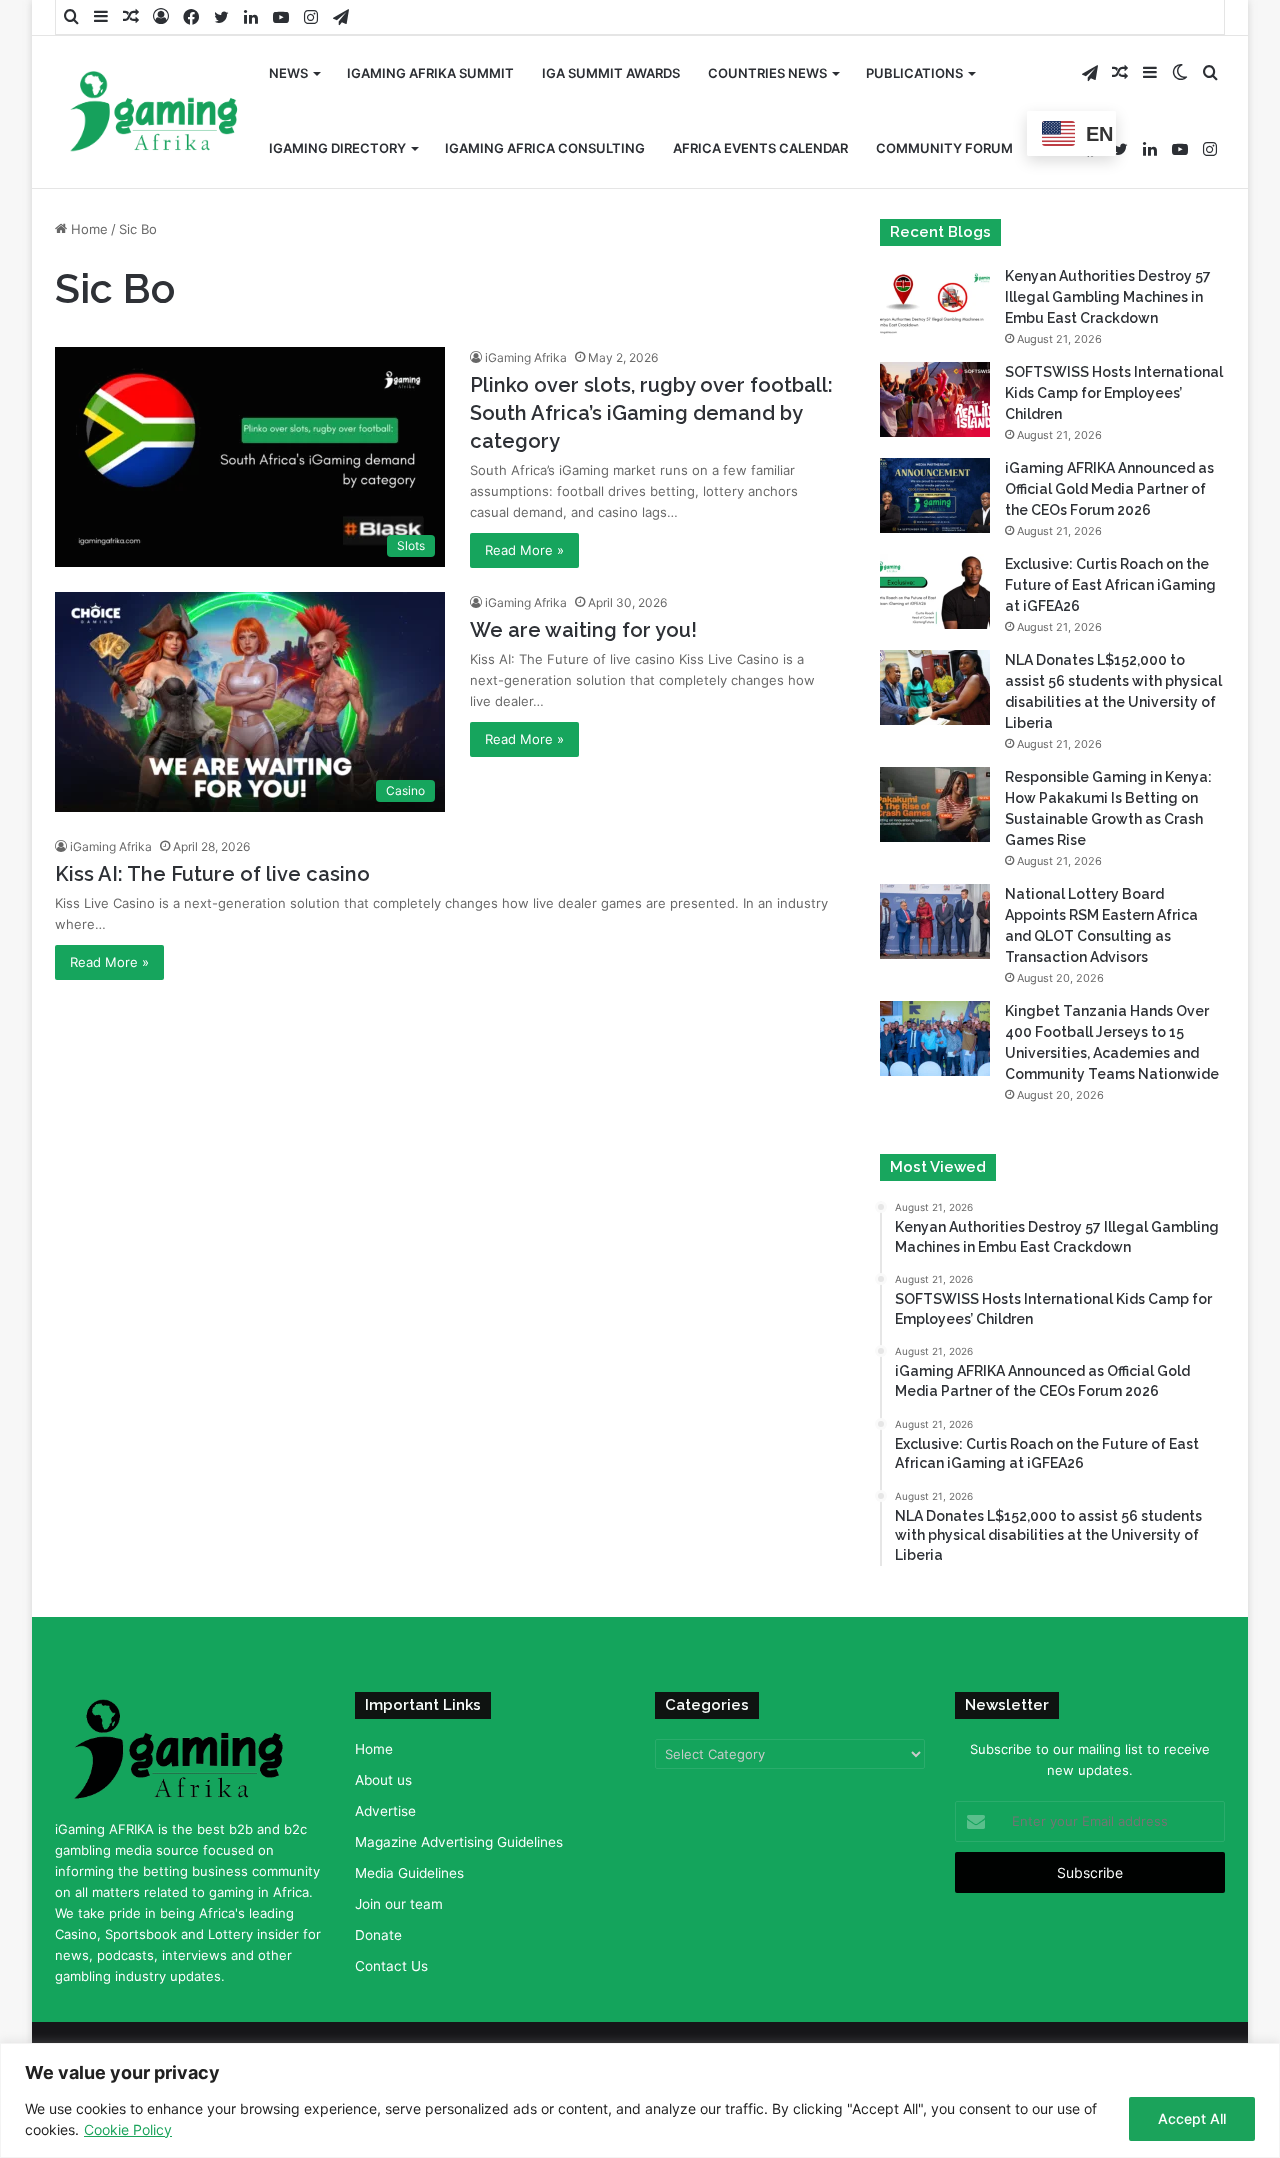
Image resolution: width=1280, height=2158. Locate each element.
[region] (640, 2100)
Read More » (524, 550)
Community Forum (944, 148)
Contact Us (391, 1966)
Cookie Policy (128, 2129)
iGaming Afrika (526, 357)
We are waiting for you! (583, 630)
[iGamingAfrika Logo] (155, 113)
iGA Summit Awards (611, 73)
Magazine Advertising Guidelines (459, 1842)
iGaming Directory (337, 148)
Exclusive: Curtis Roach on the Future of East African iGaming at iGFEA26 (1110, 585)
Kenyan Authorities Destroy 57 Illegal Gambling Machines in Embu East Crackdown (1108, 297)
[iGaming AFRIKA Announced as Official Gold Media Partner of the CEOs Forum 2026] (935, 495)
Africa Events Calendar (760, 148)
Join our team (399, 1904)
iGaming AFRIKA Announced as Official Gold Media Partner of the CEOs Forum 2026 (1109, 489)
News (288, 73)
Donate (378, 1935)
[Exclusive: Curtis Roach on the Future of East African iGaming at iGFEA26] (935, 591)
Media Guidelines (409, 1873)
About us (383, 1780)
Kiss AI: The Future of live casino (212, 874)
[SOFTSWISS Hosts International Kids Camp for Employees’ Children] (935, 399)
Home (87, 229)
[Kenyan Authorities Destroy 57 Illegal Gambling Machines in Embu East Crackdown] (935, 303)
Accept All (1192, 2118)
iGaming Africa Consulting (545, 148)
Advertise (385, 1811)
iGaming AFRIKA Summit (430, 73)
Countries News (767, 73)
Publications (914, 73)
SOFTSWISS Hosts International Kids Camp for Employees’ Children (1114, 393)
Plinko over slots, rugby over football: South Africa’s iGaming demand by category (651, 413)
